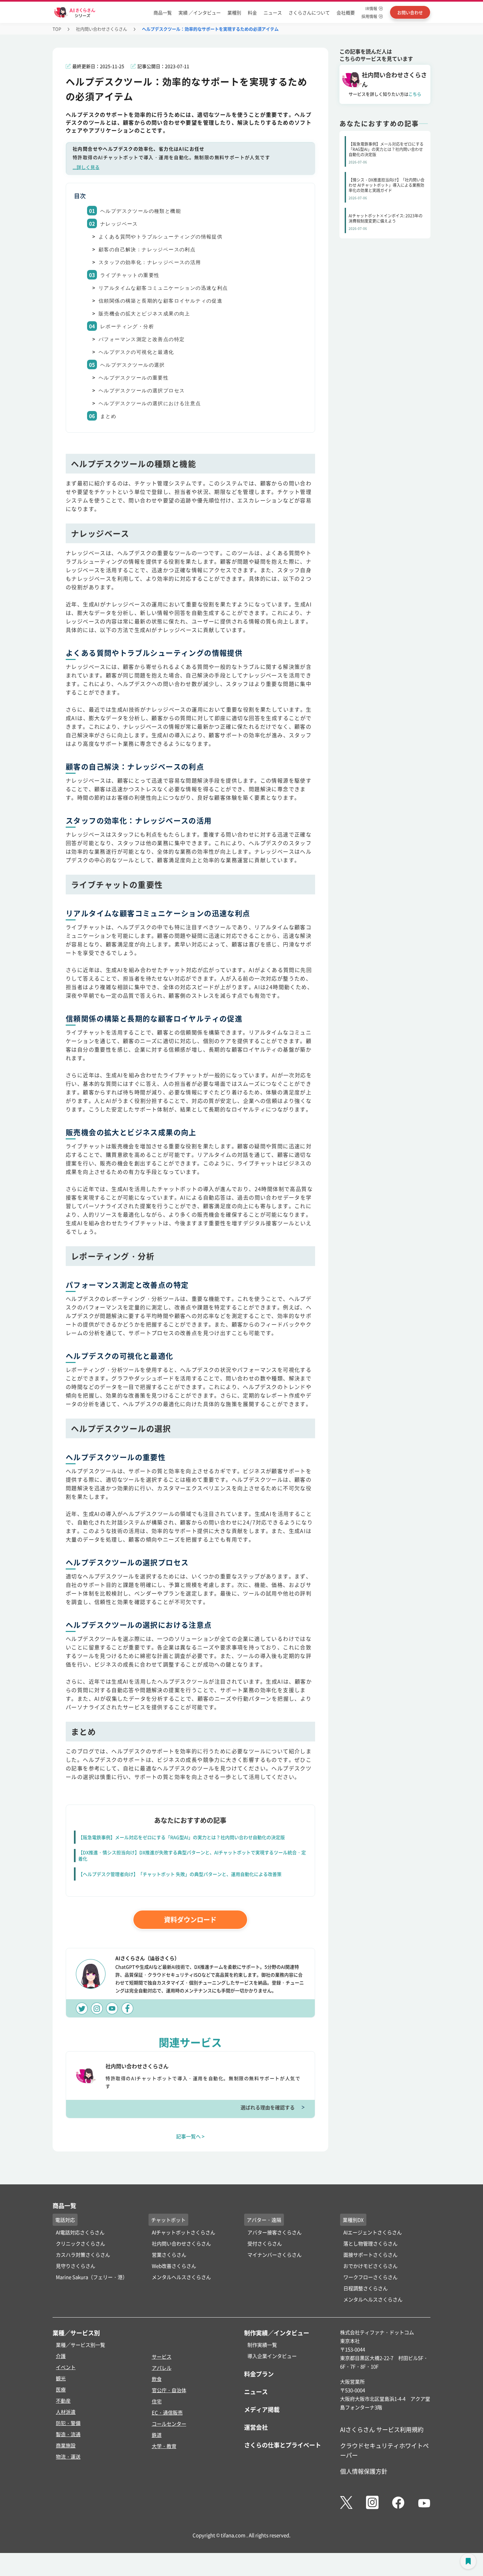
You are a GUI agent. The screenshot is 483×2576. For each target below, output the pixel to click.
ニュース (273, 12)
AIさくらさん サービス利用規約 (382, 2429)
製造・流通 (68, 2434)
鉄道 (157, 2435)
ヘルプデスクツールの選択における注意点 (150, 403)
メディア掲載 (262, 2409)
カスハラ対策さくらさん (83, 2255)
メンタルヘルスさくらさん (181, 2277)
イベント (66, 2367)
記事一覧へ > (190, 2136)
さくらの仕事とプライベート (283, 2445)
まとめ (108, 416)
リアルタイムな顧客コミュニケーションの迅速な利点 (163, 288)
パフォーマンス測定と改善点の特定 (142, 339)
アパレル (162, 2368)
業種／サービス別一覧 (80, 2345)
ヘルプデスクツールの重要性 (134, 378)
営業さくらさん (169, 2255)
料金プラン (259, 2374)
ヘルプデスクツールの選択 (133, 365)
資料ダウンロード (190, 1920)
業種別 (234, 12)
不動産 (63, 2401)
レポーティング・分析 (127, 327)
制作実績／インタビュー (277, 2333)
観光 (61, 2378)
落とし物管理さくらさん (370, 2243)
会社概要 (346, 12)
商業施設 (66, 2445)
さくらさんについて (309, 12)
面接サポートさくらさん (370, 2255)
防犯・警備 (68, 2423)
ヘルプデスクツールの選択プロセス (142, 391)
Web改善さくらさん (174, 2266)
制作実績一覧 (262, 2345)
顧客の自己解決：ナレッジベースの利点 (147, 250)
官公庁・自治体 (169, 2390)
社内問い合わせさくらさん (102, 29)
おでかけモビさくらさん (370, 2266)
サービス (162, 2357)
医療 (61, 2389)
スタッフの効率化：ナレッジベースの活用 (150, 262)
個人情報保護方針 (364, 2471)
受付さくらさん (265, 2243)
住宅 (157, 2401)
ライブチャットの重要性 (130, 275)
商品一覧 (163, 12)
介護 (61, 2356)
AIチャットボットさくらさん (184, 2232)
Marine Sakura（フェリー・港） (92, 2277)
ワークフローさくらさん (370, 2277)
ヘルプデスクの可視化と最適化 (136, 352)
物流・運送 (68, 2456)
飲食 (157, 2379)
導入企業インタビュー (272, 2356)
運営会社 (256, 2427)
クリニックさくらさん (80, 2243)
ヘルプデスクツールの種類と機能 (141, 211)
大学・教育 (164, 2446)
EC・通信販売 (167, 2412)
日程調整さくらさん (366, 2288)
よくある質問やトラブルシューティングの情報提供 (161, 237)
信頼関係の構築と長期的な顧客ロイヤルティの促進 (161, 301)
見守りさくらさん (76, 2266)
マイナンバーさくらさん (275, 2255)
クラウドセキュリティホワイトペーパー (384, 2450)
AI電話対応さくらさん (80, 2232)
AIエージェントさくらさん (373, 2232)
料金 (252, 12)
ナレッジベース (119, 224)
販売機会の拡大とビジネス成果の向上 (144, 314)
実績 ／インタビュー (200, 12)
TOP (57, 29)
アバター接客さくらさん (275, 2232)
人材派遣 (66, 2412)
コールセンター (169, 2424)
